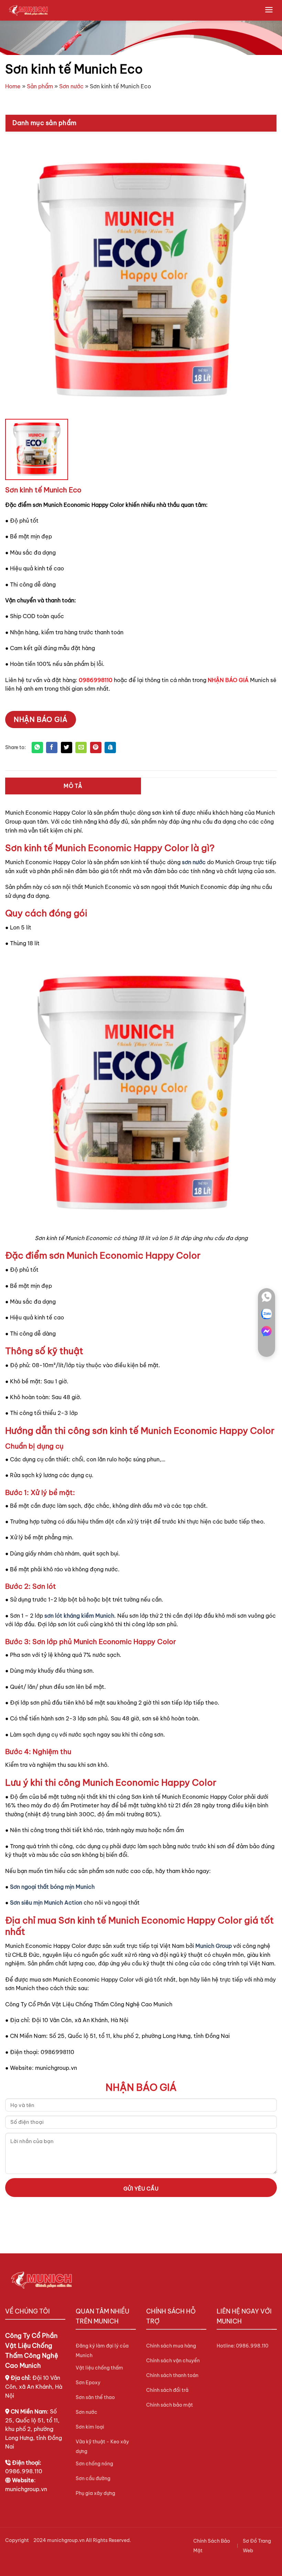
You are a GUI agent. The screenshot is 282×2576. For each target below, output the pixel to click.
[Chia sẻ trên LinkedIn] (110, 748)
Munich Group (214, 1946)
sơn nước (194, 862)
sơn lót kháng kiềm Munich (79, 1616)
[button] (269, 10)
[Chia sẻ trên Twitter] (67, 748)
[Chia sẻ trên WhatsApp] (37, 748)
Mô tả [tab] (73, 786)
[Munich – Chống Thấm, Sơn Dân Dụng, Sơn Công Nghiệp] (29, 10)
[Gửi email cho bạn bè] (81, 748)
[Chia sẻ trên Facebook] (52, 748)
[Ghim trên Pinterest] (96, 748)
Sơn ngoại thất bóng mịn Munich (52, 1887)
